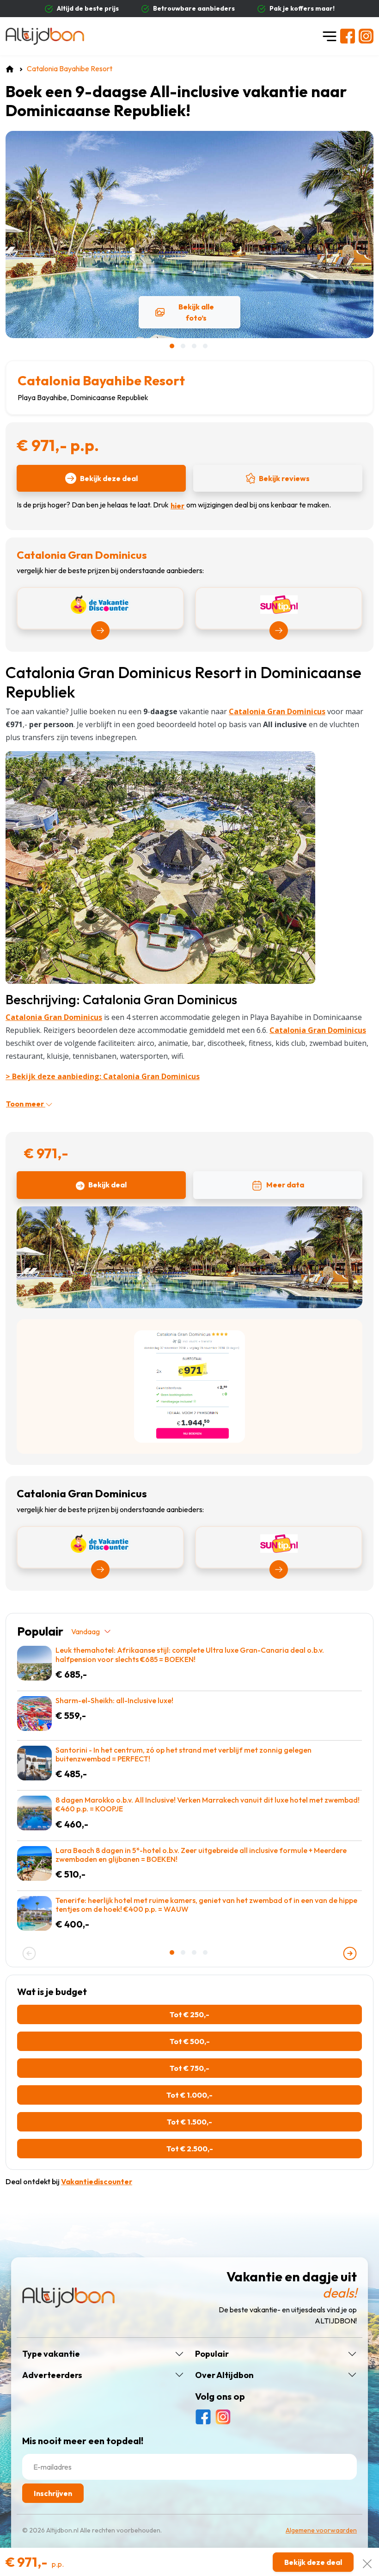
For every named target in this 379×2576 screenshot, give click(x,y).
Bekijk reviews (284, 478)
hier (177, 506)
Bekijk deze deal (109, 478)
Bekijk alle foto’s (196, 312)
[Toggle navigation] (330, 36)
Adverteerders (52, 2375)
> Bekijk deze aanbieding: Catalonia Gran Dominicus (103, 1076)
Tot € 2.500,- (190, 2149)
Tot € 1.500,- (189, 2122)
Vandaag (86, 1631)
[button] (173, 346)
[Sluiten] (367, 2562)
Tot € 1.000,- (189, 2095)
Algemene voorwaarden (321, 2530)
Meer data (285, 1185)
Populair (212, 2354)
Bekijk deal (107, 1185)
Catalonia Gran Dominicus (54, 1017)
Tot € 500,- (190, 2041)
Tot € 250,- (189, 2014)
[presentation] (29, 1953)
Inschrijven (53, 2493)
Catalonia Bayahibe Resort (101, 380)
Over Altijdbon (224, 2375)
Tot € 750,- (189, 2068)
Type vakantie (51, 2354)
